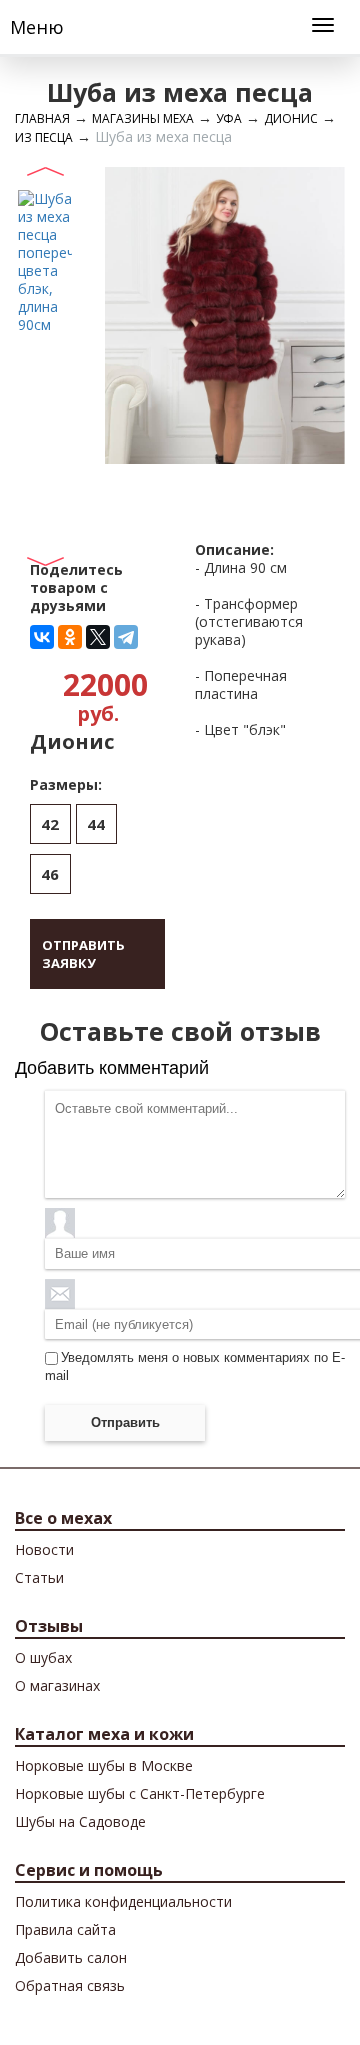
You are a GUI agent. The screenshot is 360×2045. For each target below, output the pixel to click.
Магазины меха (143, 118)
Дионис (291, 118)
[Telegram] (126, 637)
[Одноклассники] (70, 637)
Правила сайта (65, 1929)
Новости (44, 1549)
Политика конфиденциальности (123, 1901)
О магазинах (57, 1685)
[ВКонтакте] (42, 637)
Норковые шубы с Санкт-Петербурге (140, 1793)
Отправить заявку (83, 954)
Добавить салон (71, 1957)
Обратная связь (70, 1985)
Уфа (229, 118)
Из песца (44, 137)
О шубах (43, 1657)
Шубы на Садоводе (80, 1821)
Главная (42, 118)
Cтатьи (39, 1577)
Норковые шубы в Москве (104, 1765)
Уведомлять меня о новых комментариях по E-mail (195, 1366)
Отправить (125, 1422)
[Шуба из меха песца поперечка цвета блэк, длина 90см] (45, 260)
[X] (98, 637)
